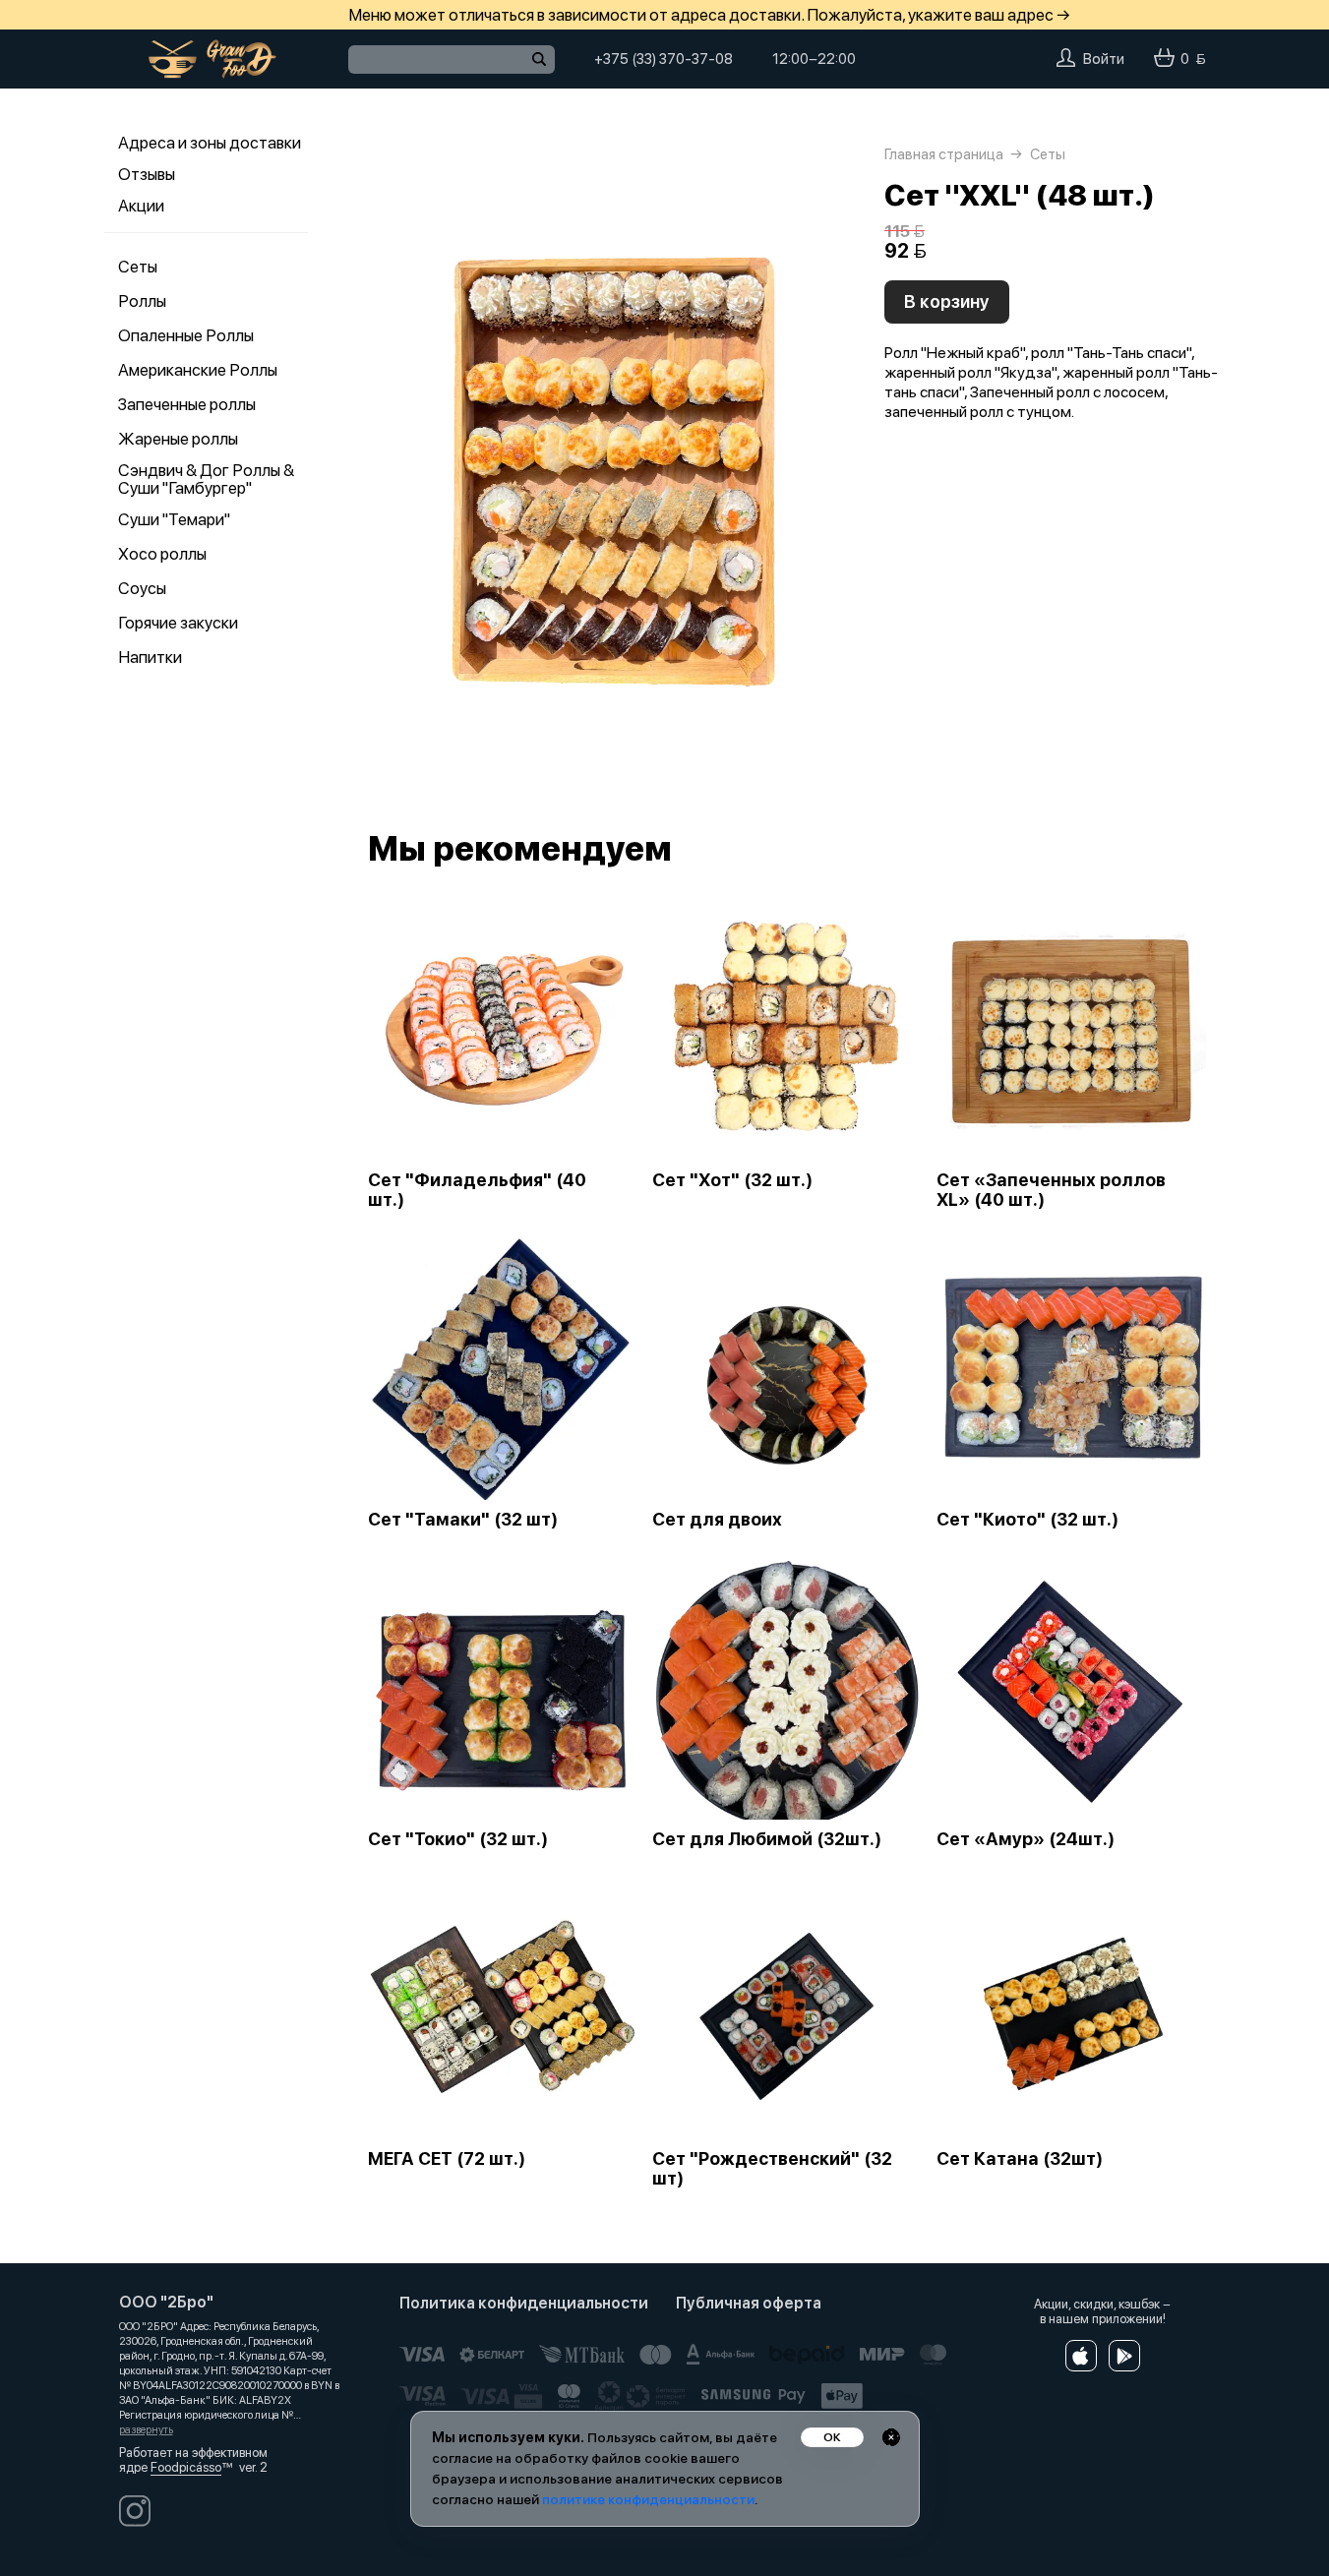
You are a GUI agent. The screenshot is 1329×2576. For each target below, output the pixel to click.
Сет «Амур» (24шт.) (1026, 1839)
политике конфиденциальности (648, 2499)
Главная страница (944, 154)
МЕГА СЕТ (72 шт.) (447, 2159)
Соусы (142, 588)
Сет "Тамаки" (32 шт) (463, 1520)
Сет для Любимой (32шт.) (767, 1839)
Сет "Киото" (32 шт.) (1027, 1520)
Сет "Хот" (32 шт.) (732, 1180)
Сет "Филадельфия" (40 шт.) (477, 1190)
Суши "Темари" (174, 519)
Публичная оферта (749, 2303)
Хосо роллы (162, 554)
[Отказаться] (891, 2437)
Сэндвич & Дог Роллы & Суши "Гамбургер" (206, 479)
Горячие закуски (178, 623)
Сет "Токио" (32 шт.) (458, 1839)
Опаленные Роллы (186, 335)
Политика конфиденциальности (524, 2303)
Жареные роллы (178, 439)
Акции (141, 206)
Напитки (150, 657)
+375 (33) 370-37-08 (664, 59)
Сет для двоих (717, 1520)
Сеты (138, 267)
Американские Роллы (198, 370)
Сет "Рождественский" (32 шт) (772, 2169)
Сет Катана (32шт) (1020, 2159)
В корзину (947, 301)
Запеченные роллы (187, 404)
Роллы (142, 301)
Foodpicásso (186, 2467)
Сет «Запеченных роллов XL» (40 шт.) (1051, 1190)
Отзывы (147, 174)
